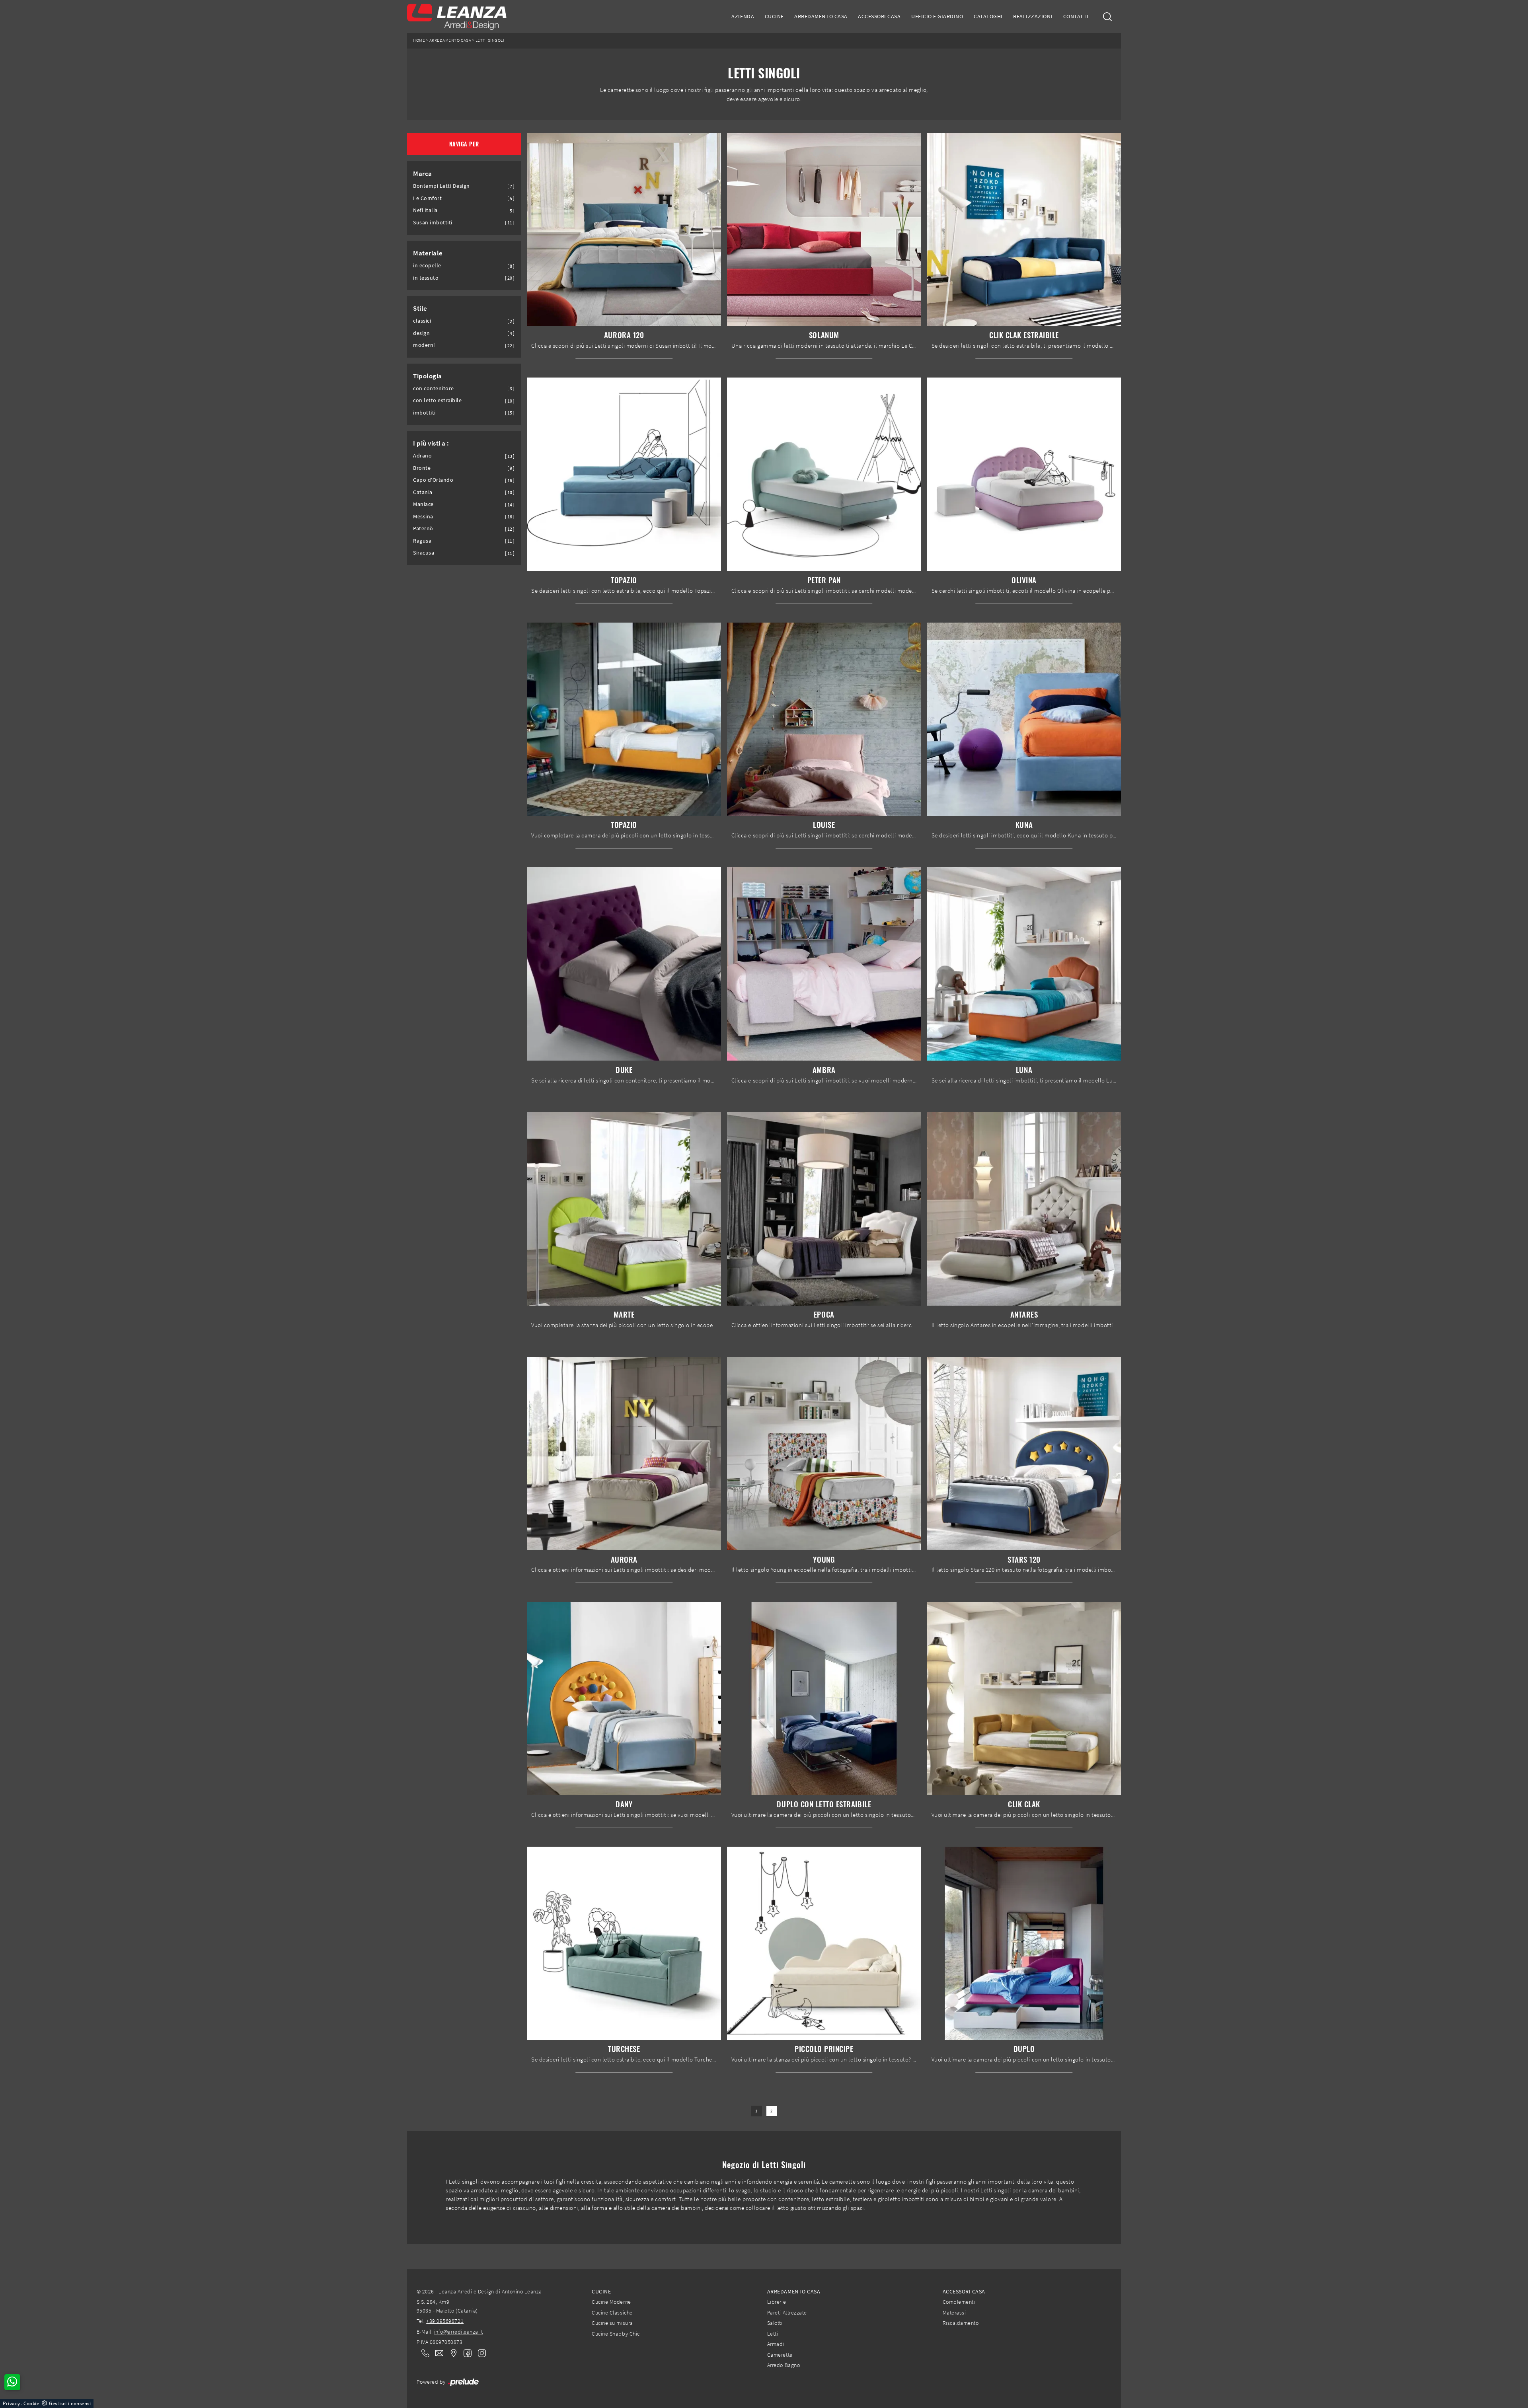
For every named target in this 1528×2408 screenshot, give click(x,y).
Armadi (776, 2344)
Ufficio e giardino (937, 16)
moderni (424, 345)
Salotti (775, 2323)
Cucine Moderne (611, 2302)
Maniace (423, 504)
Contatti (1076, 16)
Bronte (422, 468)
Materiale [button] (428, 253)
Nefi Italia (425, 210)
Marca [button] (423, 173)
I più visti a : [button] (431, 443)
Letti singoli (490, 40)
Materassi (954, 2313)
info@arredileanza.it (459, 2332)
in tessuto (426, 278)
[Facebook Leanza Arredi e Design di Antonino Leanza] (466, 2353)
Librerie (777, 2302)
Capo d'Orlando (433, 480)
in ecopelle (427, 266)
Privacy (12, 2403)
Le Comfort (427, 198)
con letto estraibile (438, 400)
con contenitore (434, 388)
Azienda (743, 16)
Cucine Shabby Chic (616, 2334)
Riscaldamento (961, 2323)
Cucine (774, 16)
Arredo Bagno (783, 2365)
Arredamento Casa (821, 16)
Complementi (959, 2302)
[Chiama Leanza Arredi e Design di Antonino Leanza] (423, 2353)
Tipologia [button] (428, 376)
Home (419, 40)
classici (422, 321)
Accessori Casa (879, 16)
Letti (773, 2334)
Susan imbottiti (433, 223)
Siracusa (424, 553)
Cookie (31, 2403)
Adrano (422, 456)
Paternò (423, 529)
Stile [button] (420, 308)
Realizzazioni (1033, 16)
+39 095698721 (445, 2321)
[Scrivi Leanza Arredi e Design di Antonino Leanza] (437, 2353)
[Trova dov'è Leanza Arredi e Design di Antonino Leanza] (451, 2353)
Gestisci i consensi (70, 2403)
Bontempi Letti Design (441, 186)
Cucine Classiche (612, 2313)
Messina (423, 517)
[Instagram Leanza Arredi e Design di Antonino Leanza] (479, 2353)
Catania (423, 492)
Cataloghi (988, 16)
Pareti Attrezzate (787, 2313)
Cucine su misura (612, 2323)
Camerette (780, 2355)
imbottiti (424, 413)
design (421, 333)
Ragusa (422, 541)
